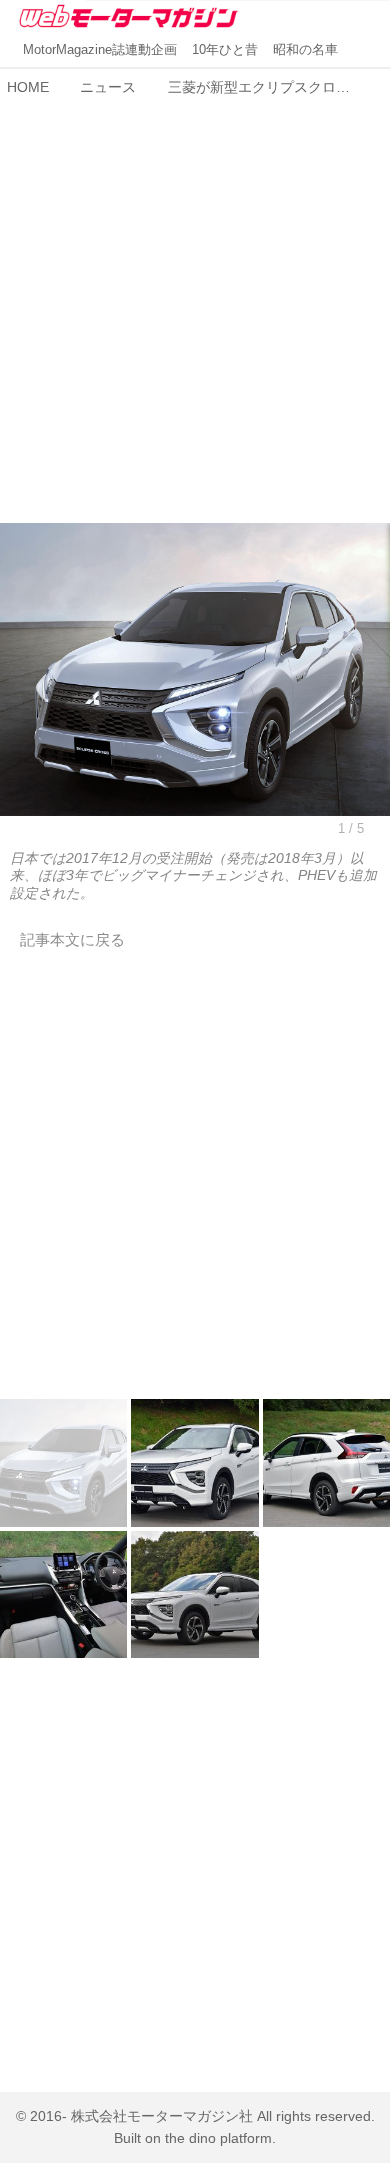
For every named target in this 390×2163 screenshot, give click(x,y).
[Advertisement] (195, 299)
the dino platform (218, 2138)
